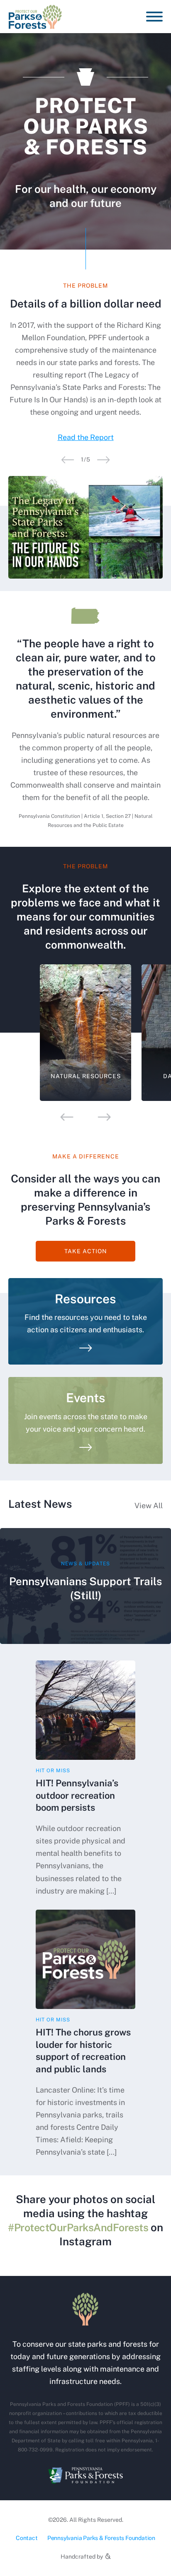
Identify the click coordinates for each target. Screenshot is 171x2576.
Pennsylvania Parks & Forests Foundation (101, 2538)
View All (149, 1505)
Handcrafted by (82, 2557)
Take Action (86, 1251)
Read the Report (86, 437)
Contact (27, 2538)
